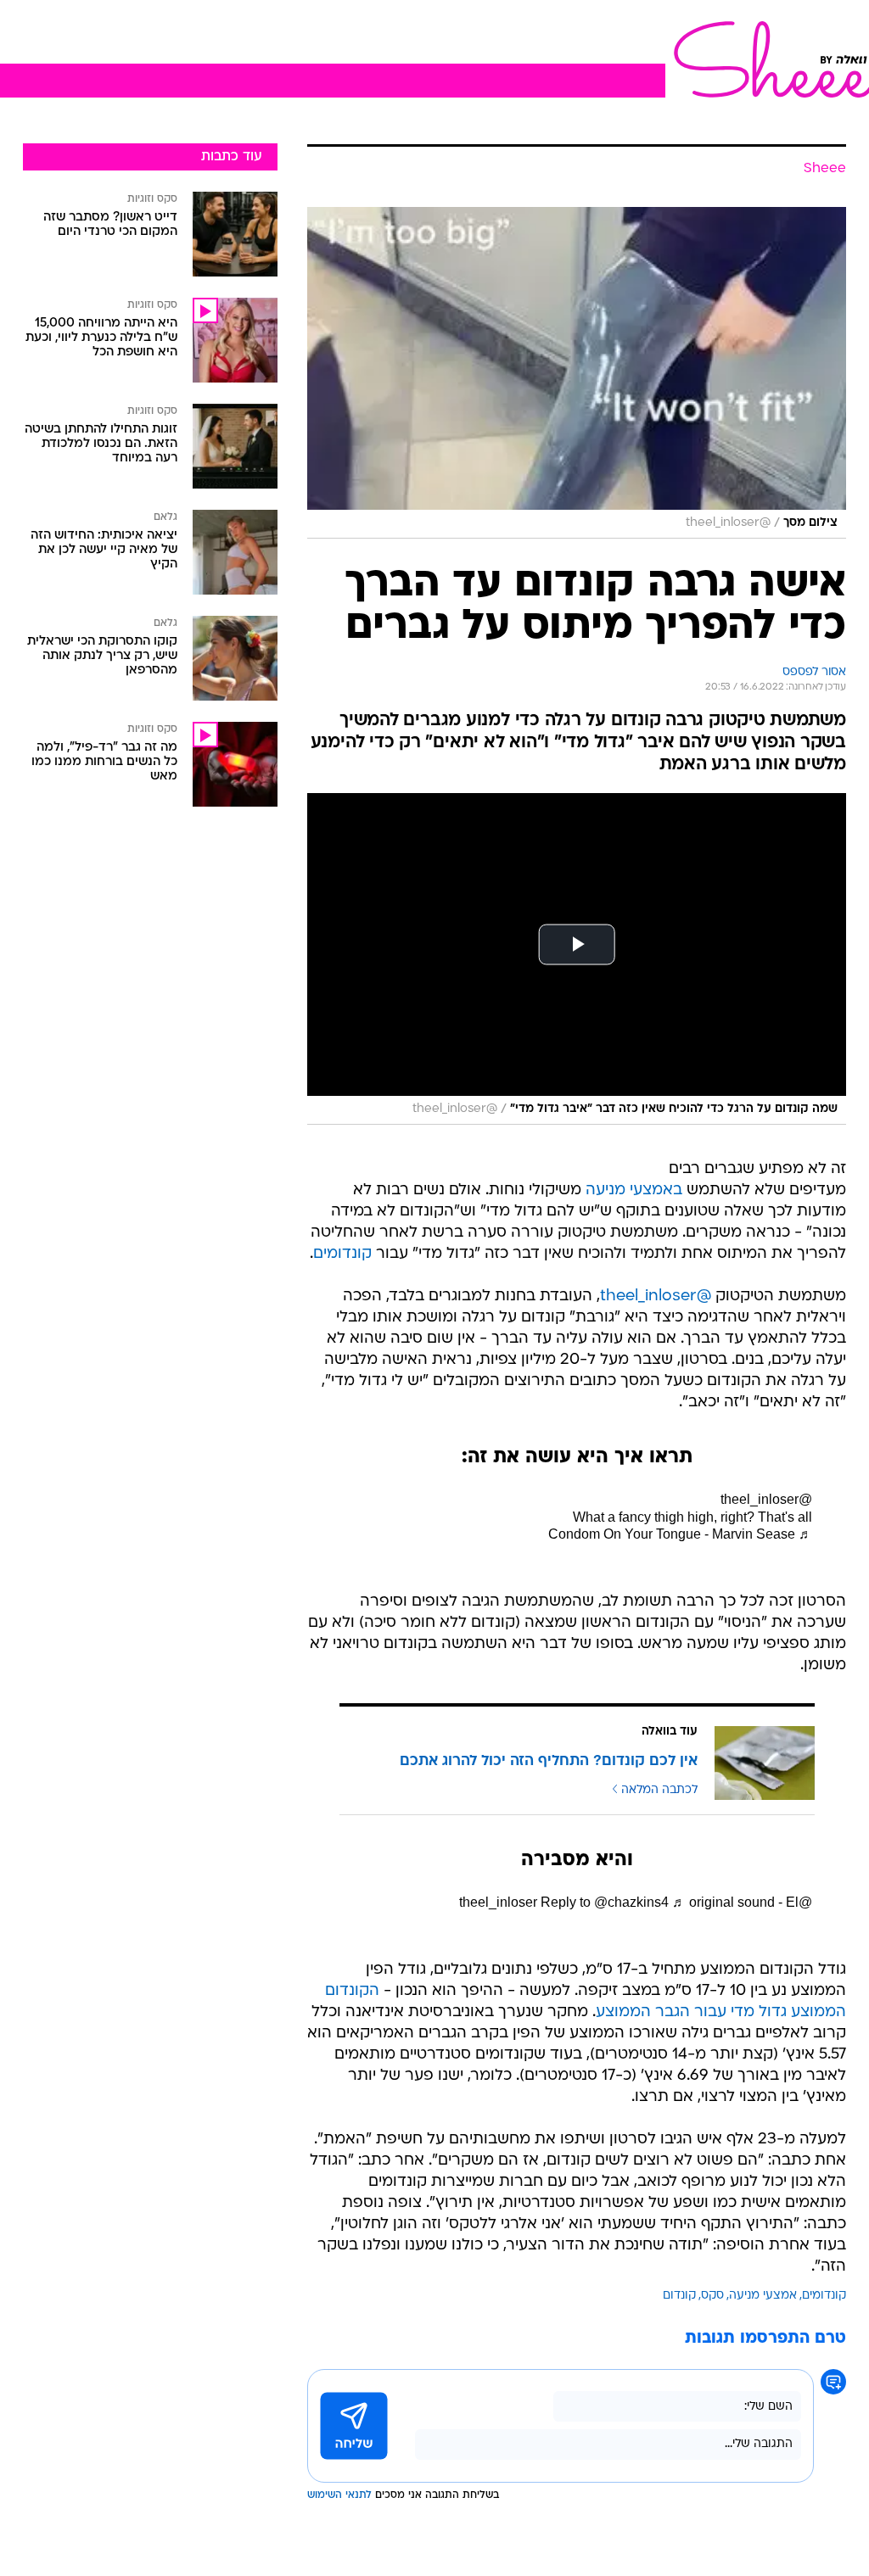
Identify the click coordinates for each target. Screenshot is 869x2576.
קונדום (679, 2296)
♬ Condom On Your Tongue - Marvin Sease (680, 1534)
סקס (712, 2296)
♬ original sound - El (735, 1902)
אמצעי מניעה (763, 2296)
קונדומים (342, 1254)
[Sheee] (767, 59)
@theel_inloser (656, 1296)
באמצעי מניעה (634, 1190)
